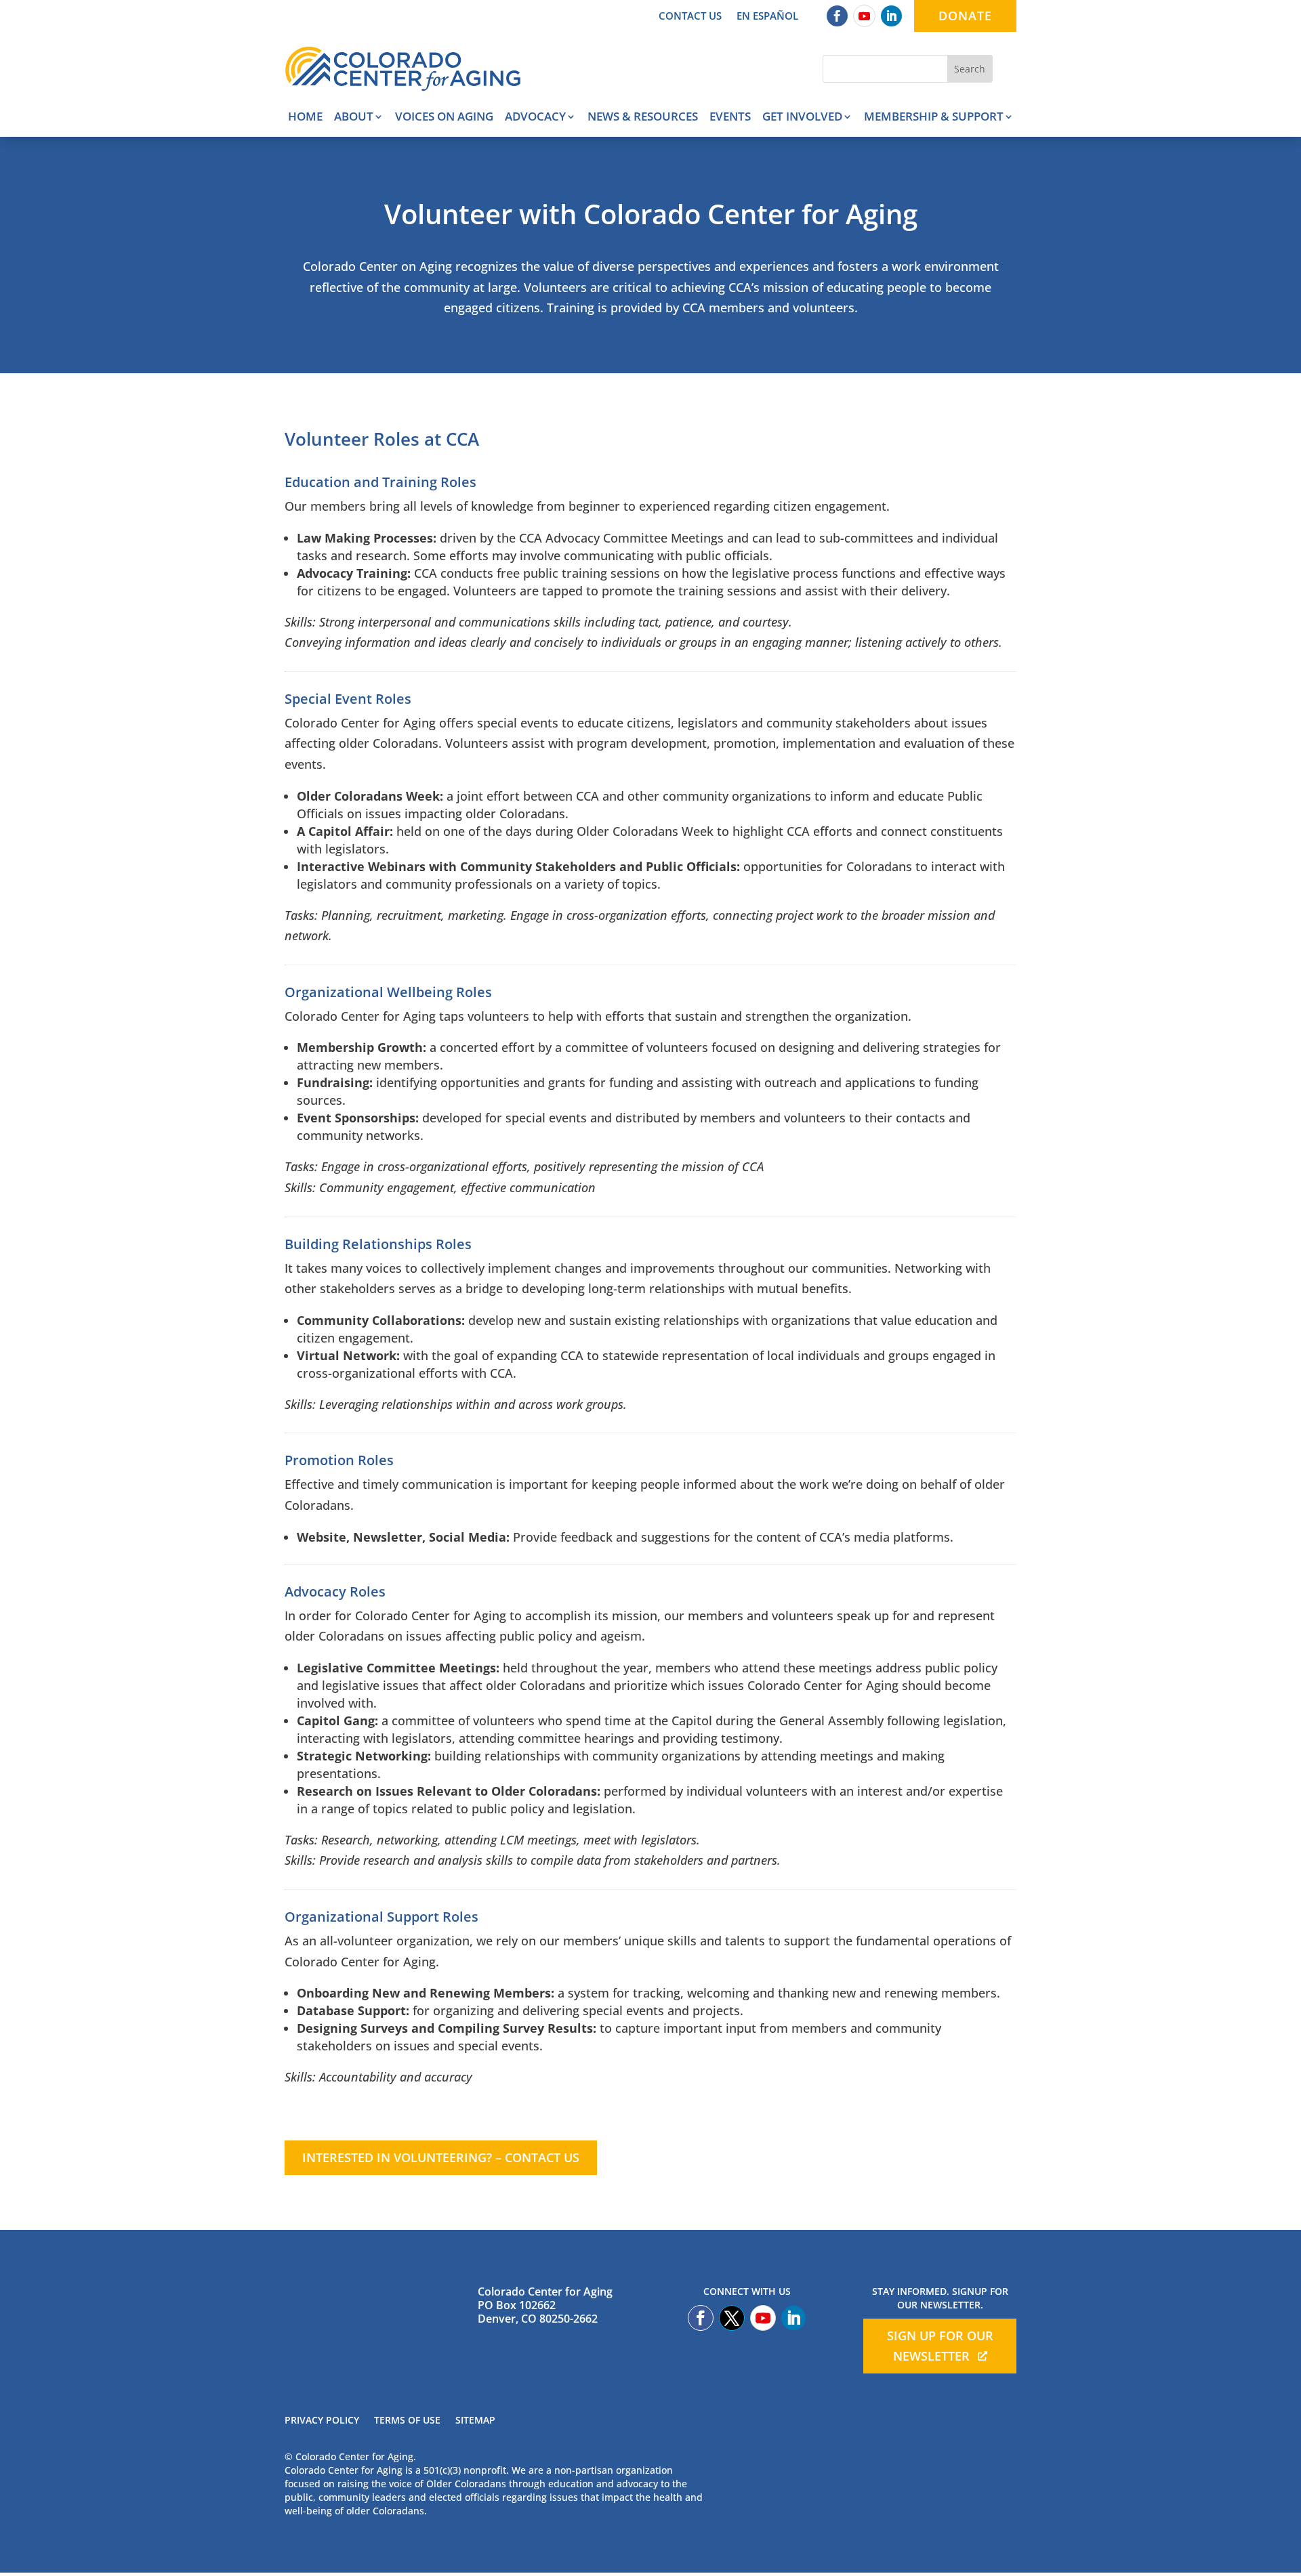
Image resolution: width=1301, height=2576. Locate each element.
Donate (965, 16)
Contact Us (690, 17)
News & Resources (643, 118)
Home (305, 118)
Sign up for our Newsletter (940, 2346)
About (354, 118)
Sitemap (475, 2421)
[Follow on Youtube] (864, 16)
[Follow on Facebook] (837, 16)
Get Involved (802, 118)
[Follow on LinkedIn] (891, 16)
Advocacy (535, 118)
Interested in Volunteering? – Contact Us (441, 2157)
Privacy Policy (322, 2421)
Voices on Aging (444, 118)
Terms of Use (407, 2421)
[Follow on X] (732, 2318)
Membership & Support (934, 118)
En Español (767, 17)
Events (730, 118)
